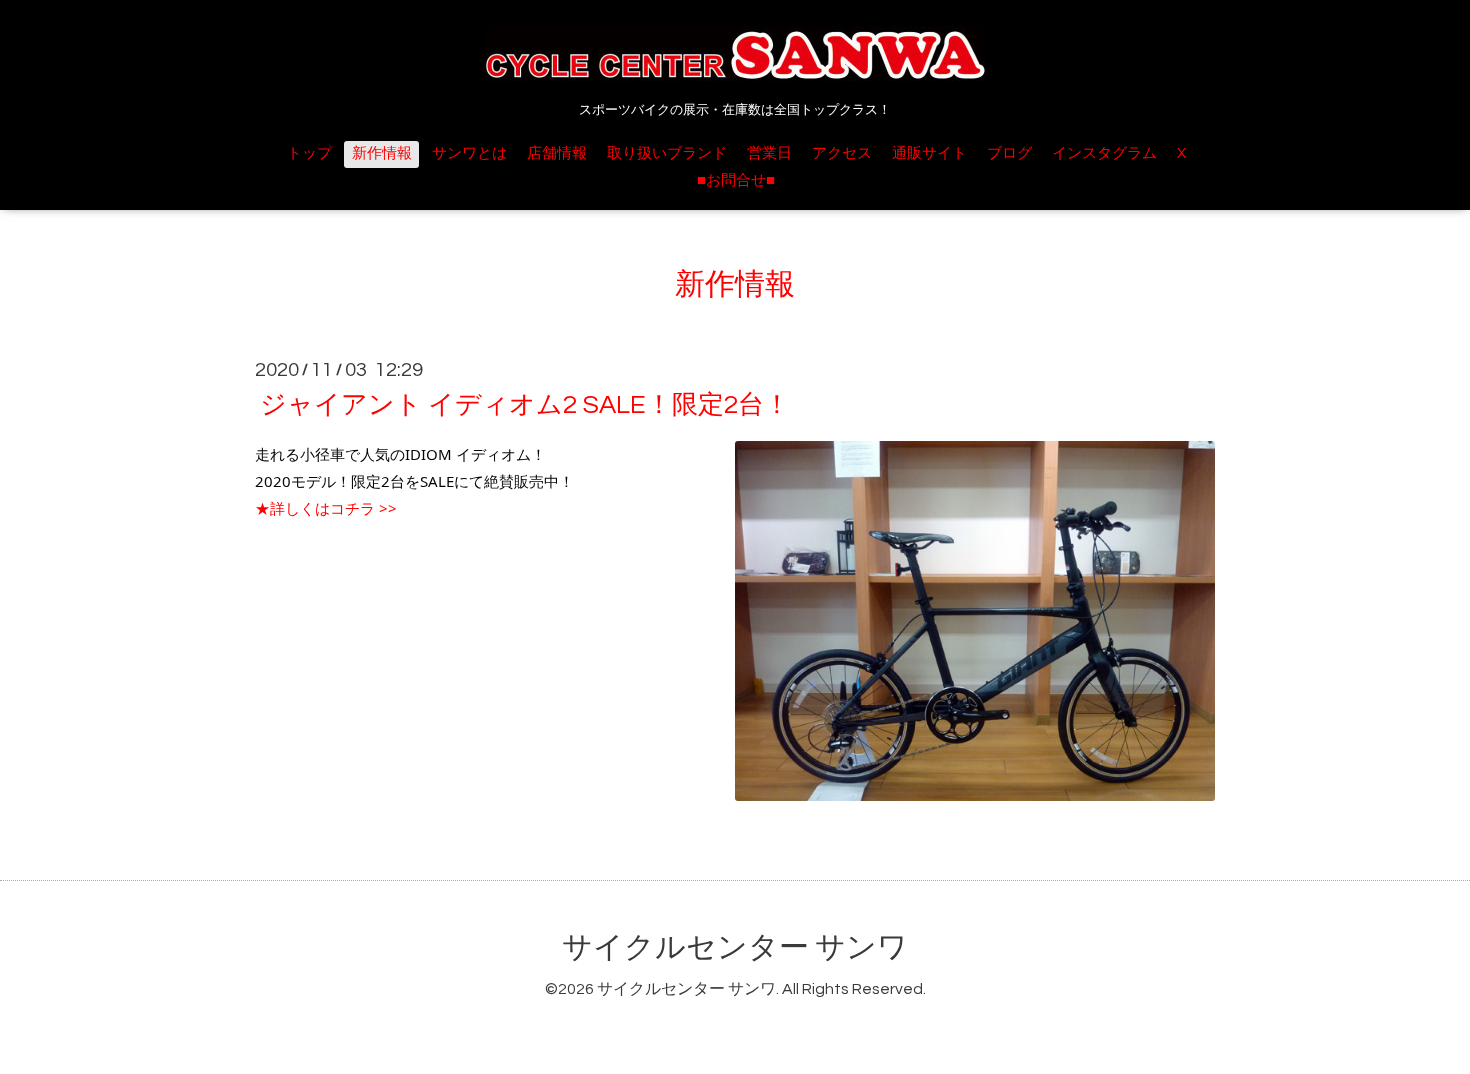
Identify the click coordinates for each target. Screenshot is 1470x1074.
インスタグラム (1104, 153)
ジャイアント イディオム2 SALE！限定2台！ (525, 405)
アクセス (842, 153)
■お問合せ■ (736, 180)
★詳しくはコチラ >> (326, 508)
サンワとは (469, 153)
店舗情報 (557, 153)
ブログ (1009, 153)
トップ (309, 153)
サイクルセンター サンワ (735, 947)
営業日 (769, 153)
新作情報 (382, 153)
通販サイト (929, 153)
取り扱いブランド (667, 153)
